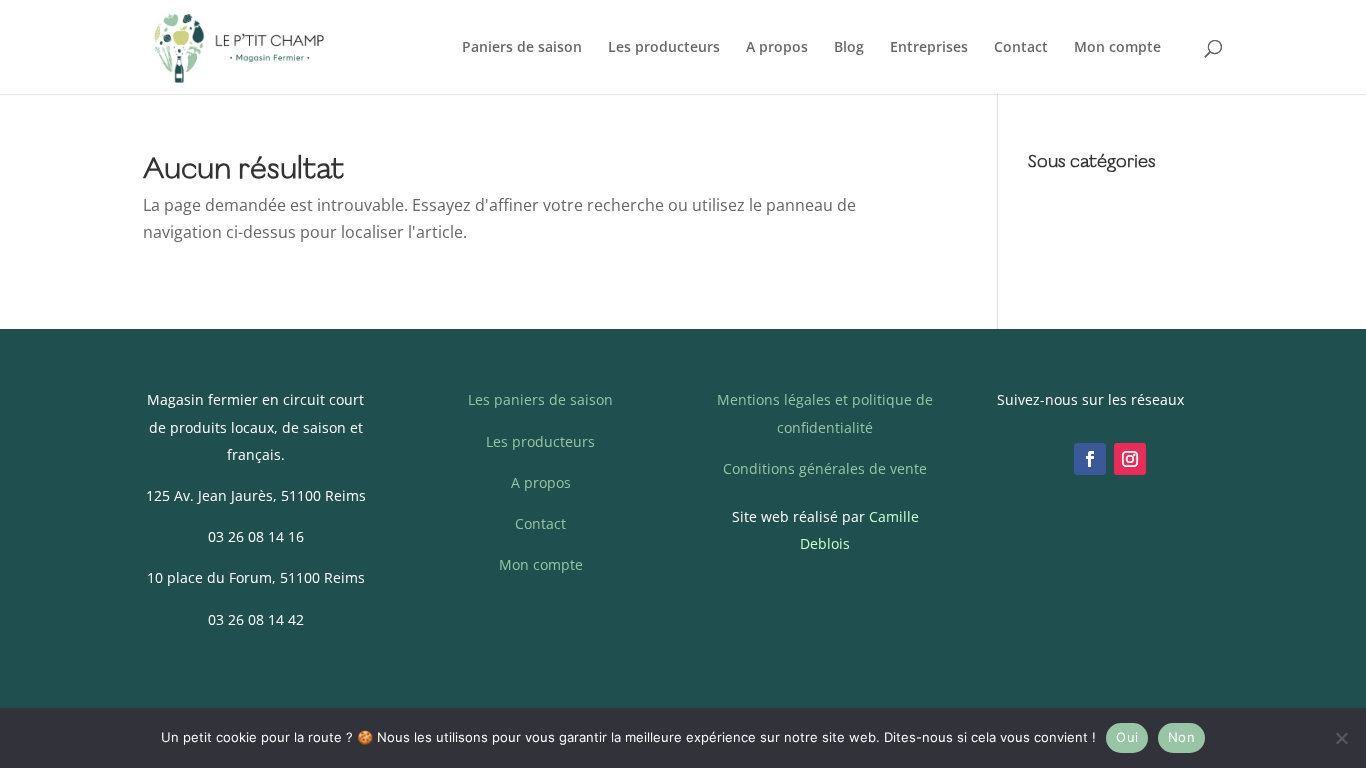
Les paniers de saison (540, 399)
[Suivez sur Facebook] (1090, 459)
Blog (849, 48)
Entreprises (929, 48)
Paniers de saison (522, 48)
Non (1181, 737)
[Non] (1341, 738)
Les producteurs (664, 48)
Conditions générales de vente (825, 468)
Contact (1021, 48)
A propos (777, 48)
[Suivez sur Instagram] (1130, 459)
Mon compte (1117, 48)
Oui (1127, 737)
